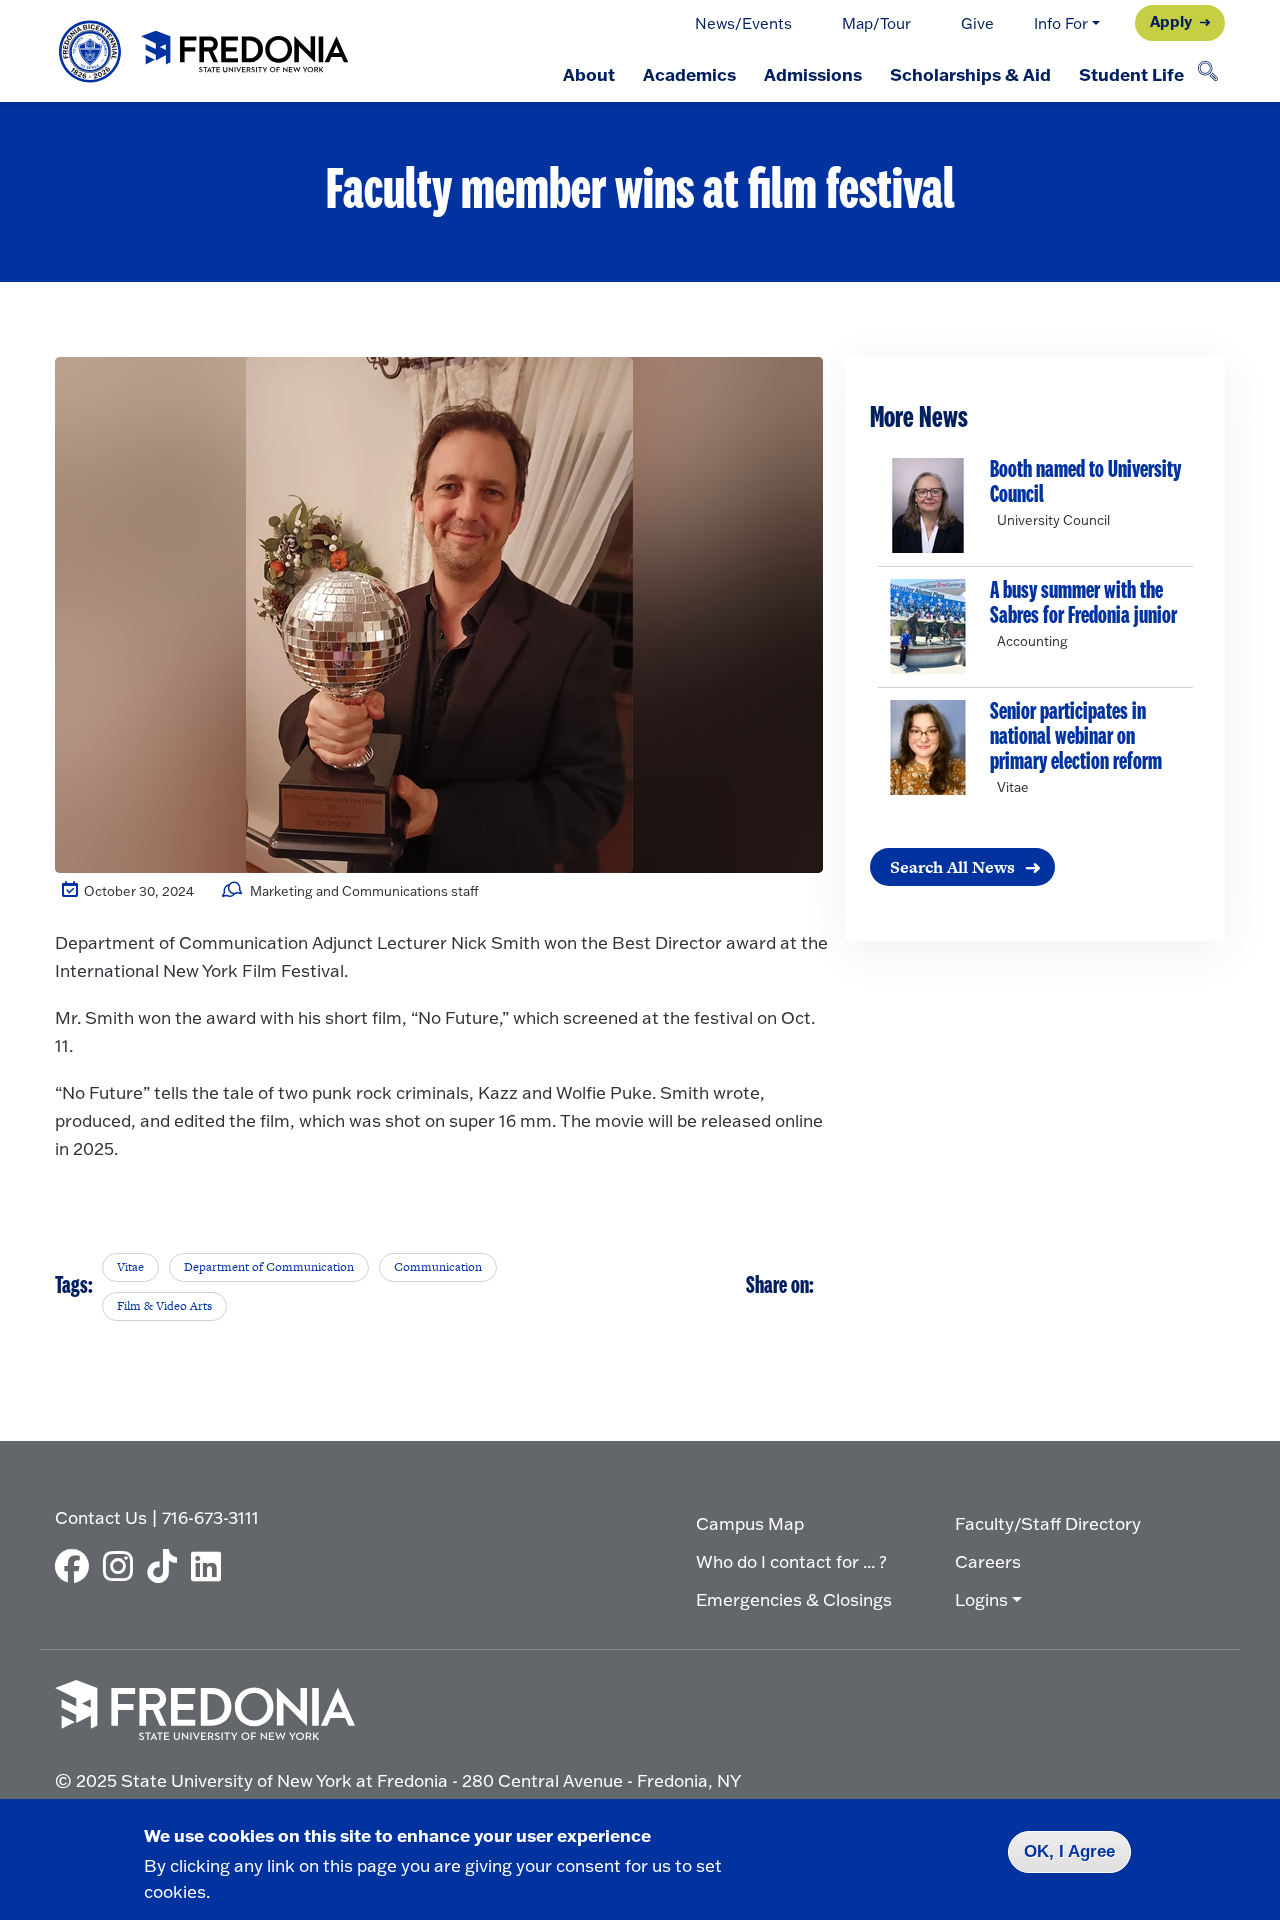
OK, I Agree (1069, 1851)
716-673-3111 (210, 1517)
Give (977, 23)
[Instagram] (123, 1566)
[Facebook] (77, 1566)
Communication (438, 1267)
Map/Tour (876, 23)
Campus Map (750, 1523)
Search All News (952, 867)
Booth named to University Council (1085, 483)
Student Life (1131, 74)
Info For (1061, 23)
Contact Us (101, 1517)
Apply (1171, 21)
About (589, 74)
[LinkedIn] (211, 1566)
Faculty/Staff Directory (1048, 1523)
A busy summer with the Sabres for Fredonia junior (1083, 604)
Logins (981, 1599)
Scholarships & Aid (970, 74)
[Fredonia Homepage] (205, 51)
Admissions (813, 74)
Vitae (130, 1267)
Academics (689, 74)
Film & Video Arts (164, 1306)
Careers (988, 1561)
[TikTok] (167, 1566)
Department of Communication (269, 1267)
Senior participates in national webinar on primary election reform (1076, 737)
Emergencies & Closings (794, 1599)
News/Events (743, 23)
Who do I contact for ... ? (791, 1561)
